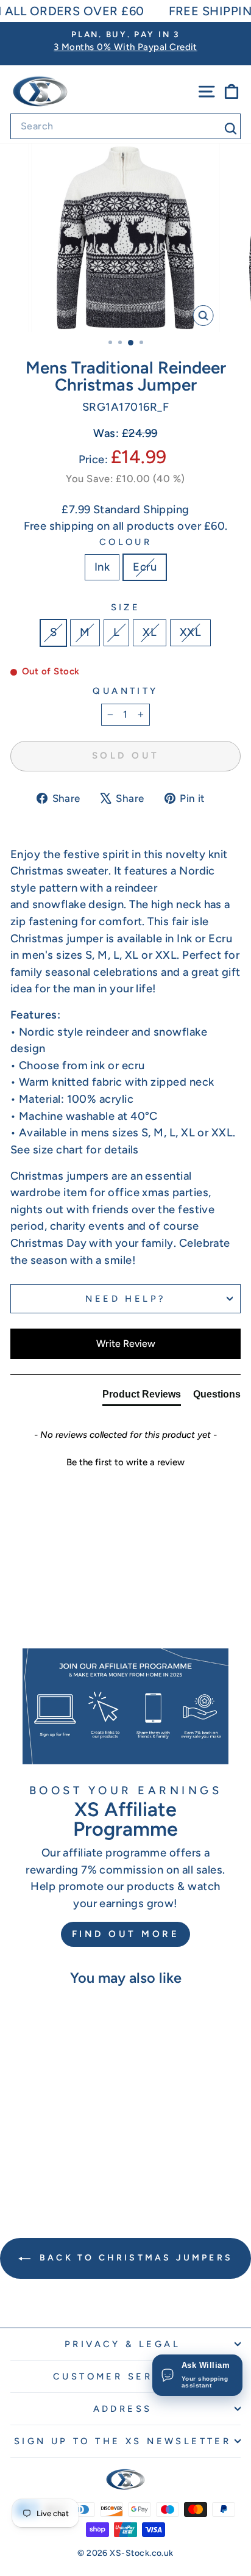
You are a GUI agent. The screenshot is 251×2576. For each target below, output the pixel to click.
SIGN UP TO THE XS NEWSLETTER (123, 2441)
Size (126, 607)
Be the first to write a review (125, 1462)
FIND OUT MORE (126, 1934)
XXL (190, 632)
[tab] (142, 1397)
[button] (125, 1461)
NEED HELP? (125, 1299)
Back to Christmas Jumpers (134, 2258)
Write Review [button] (126, 1344)
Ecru (145, 567)
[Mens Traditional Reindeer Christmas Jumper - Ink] (47, 2165)
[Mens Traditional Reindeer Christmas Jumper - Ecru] (61, 2165)
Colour (126, 542)
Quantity (125, 691)
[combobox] (125, 126)
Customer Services (122, 2376)
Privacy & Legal (122, 2344)
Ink (102, 567)
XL (150, 632)
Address (123, 2409)
